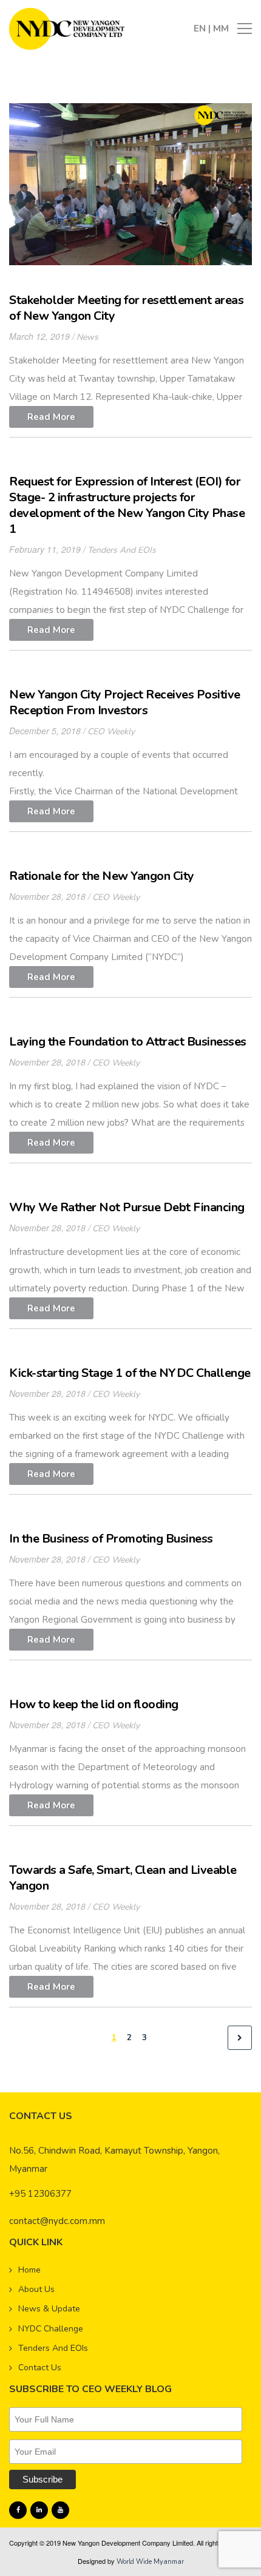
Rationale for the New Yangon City (102, 876)
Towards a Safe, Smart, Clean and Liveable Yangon (123, 1878)
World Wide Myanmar (150, 2562)
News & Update (49, 2309)
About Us (36, 2289)
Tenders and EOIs (122, 550)
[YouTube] (60, 2510)
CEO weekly (111, 732)
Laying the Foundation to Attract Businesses (128, 1042)
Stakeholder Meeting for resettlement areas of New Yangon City (126, 308)
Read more (51, 417)
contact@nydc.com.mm (57, 2221)
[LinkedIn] (39, 2510)
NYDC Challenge (51, 2329)
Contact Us (40, 2368)
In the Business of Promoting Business (111, 1539)
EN (201, 29)
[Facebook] (18, 2510)
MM (221, 29)
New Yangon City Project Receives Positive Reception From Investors (125, 702)
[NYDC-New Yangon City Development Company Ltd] (67, 28)
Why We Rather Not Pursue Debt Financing (127, 1207)
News (87, 337)
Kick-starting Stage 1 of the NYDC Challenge (130, 1373)
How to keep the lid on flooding (94, 1704)
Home (29, 2270)
